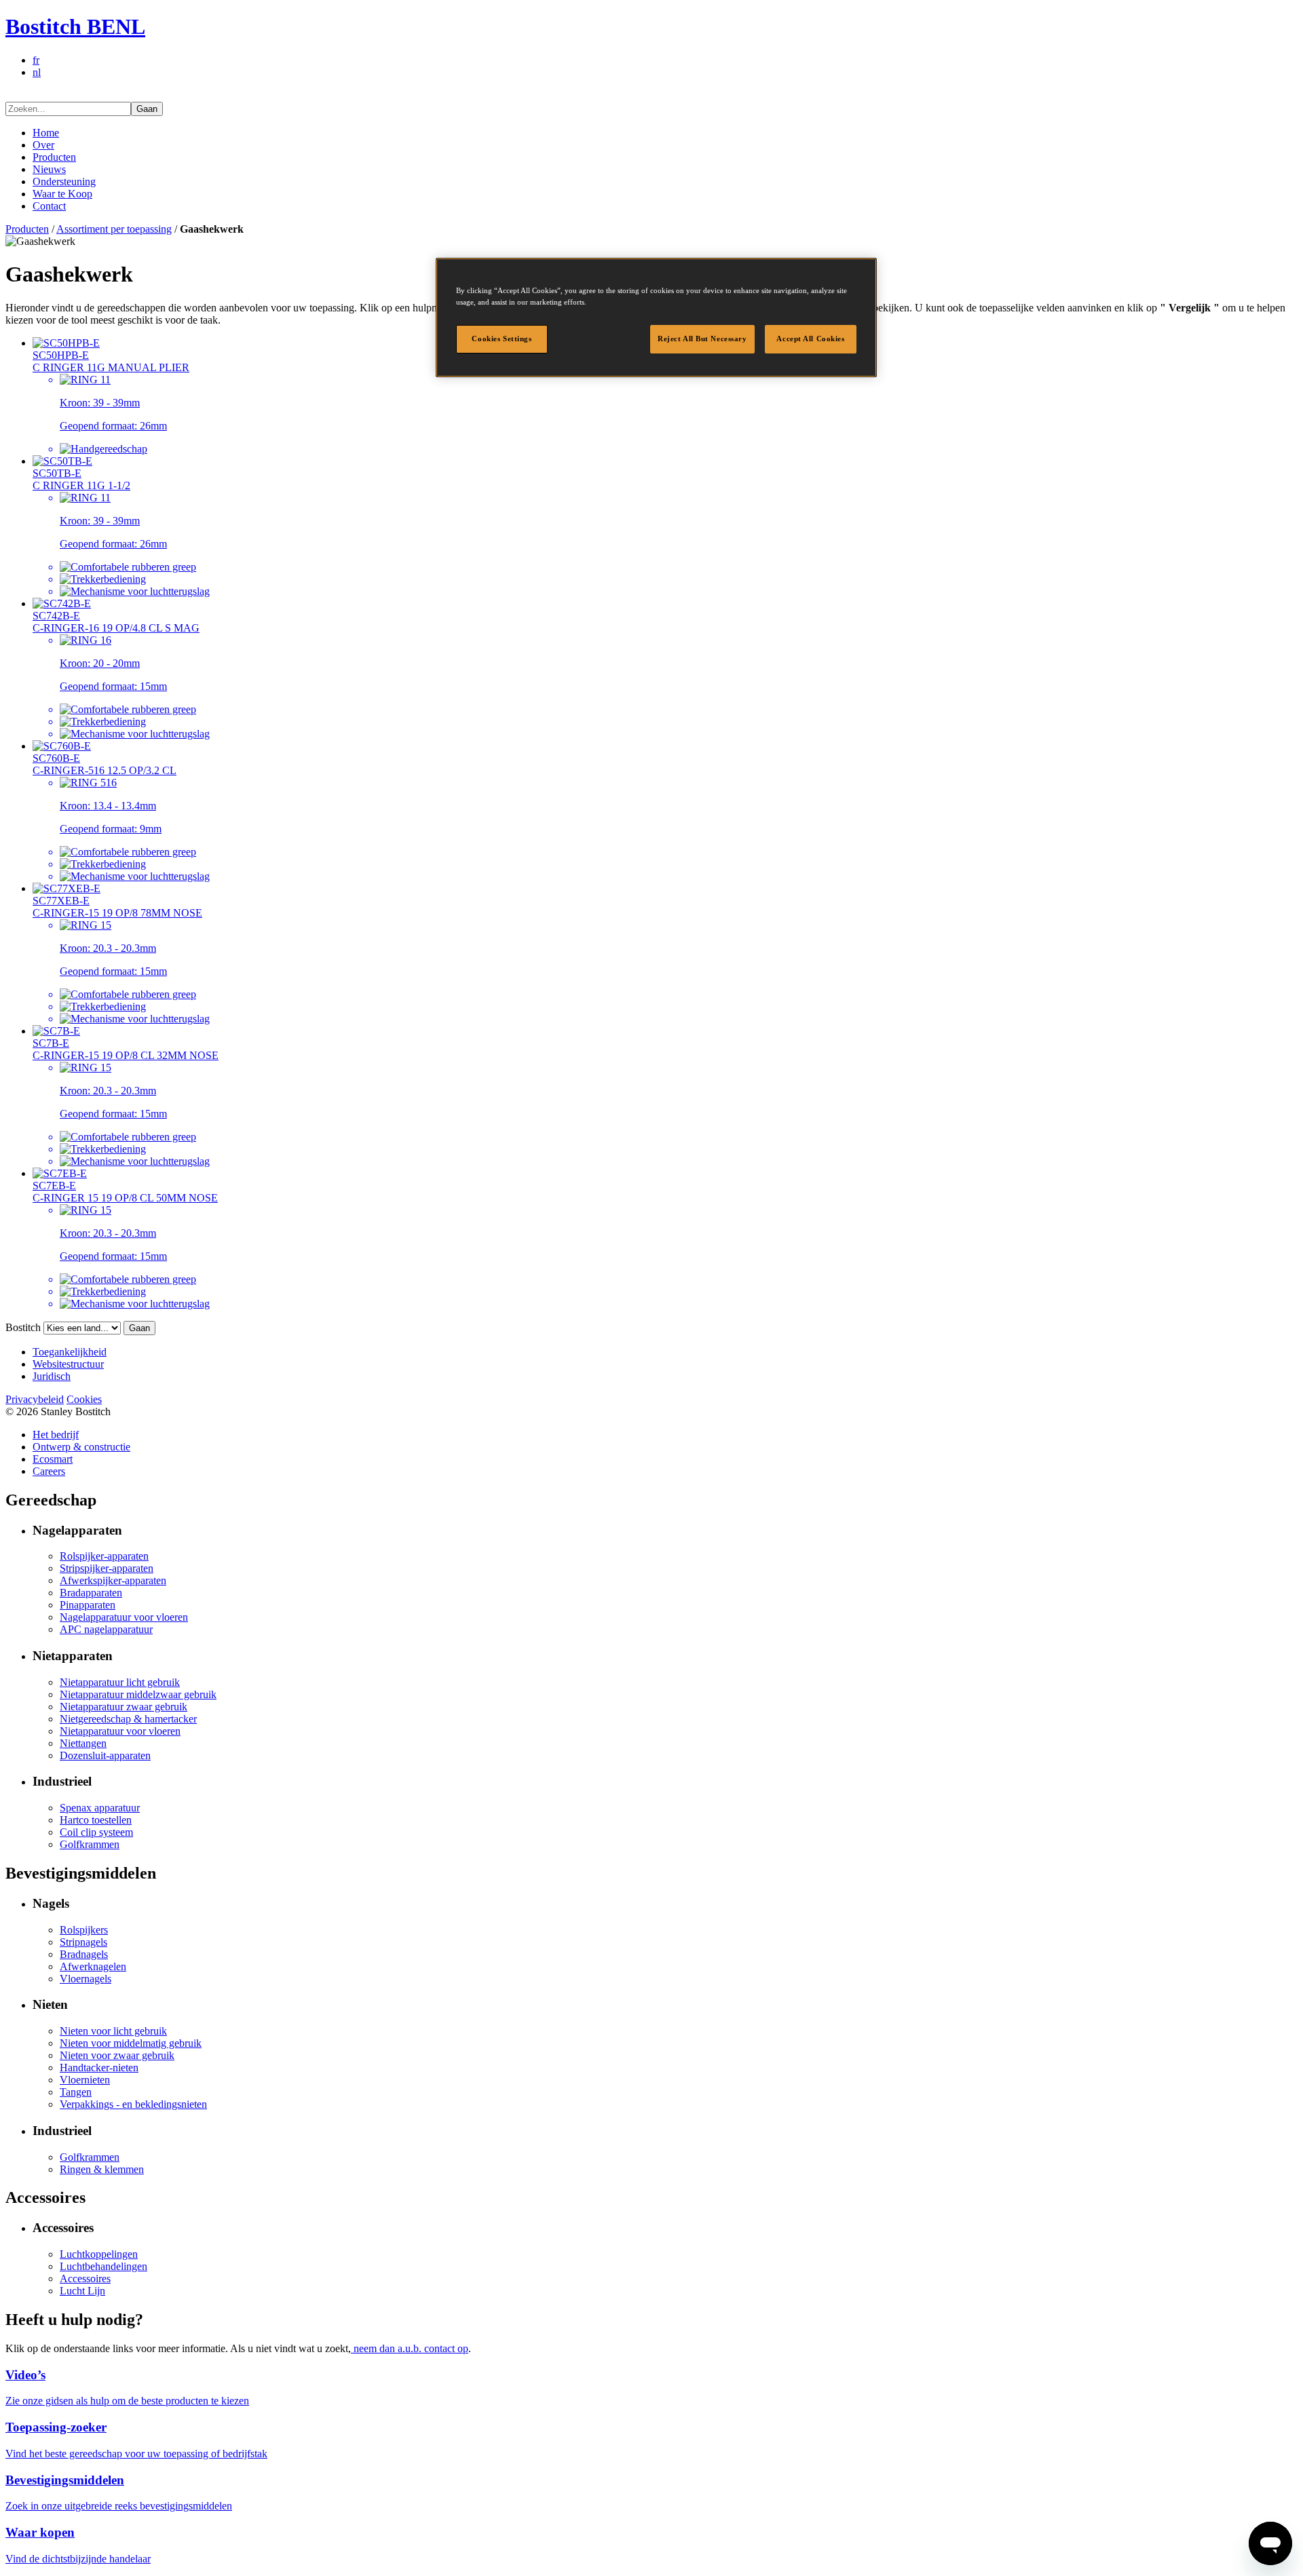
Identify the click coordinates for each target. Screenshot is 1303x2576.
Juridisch (52, 1376)
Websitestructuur (68, 1364)
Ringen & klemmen (102, 2169)
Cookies (84, 1399)
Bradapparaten (91, 1593)
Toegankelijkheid (70, 1352)
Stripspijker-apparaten (107, 1568)
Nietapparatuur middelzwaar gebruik (138, 1694)
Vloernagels (86, 1979)
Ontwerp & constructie (81, 1447)
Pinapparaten (88, 1605)
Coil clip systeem (96, 1832)
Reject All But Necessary (702, 339)
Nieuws (49, 169)
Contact (49, 206)
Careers (49, 1471)
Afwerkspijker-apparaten (113, 1580)
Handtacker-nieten (99, 2068)
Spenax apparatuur (100, 1808)
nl (37, 72)
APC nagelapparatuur (106, 1629)
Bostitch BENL (75, 26)
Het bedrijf (56, 1435)
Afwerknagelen (93, 1966)
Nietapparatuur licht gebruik (120, 1682)
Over (43, 145)
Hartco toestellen (96, 1820)
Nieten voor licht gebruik (113, 2031)
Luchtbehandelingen (103, 2266)
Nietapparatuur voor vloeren (120, 1731)
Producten (54, 157)
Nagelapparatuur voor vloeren (124, 1617)
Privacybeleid (35, 1399)
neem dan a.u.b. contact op (410, 2348)
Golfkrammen (90, 1844)
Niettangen (83, 1743)
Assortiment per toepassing (114, 229)
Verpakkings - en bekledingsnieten (133, 2104)
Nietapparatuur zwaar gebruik (124, 1707)
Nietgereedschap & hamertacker (128, 1719)
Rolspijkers (84, 1930)
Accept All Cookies (810, 339)
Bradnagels (84, 1954)
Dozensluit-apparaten (105, 1755)
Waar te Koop (62, 194)
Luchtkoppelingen (99, 2254)
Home (46, 133)
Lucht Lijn (82, 2291)
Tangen (76, 2092)
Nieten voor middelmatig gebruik (131, 2043)
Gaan (147, 109)
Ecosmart (53, 1459)
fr (36, 60)
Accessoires (85, 2279)
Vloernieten (85, 2080)
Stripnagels (83, 1942)
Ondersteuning (64, 181)
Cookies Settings (502, 339)
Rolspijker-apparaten (104, 1556)
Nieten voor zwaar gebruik (117, 2055)
